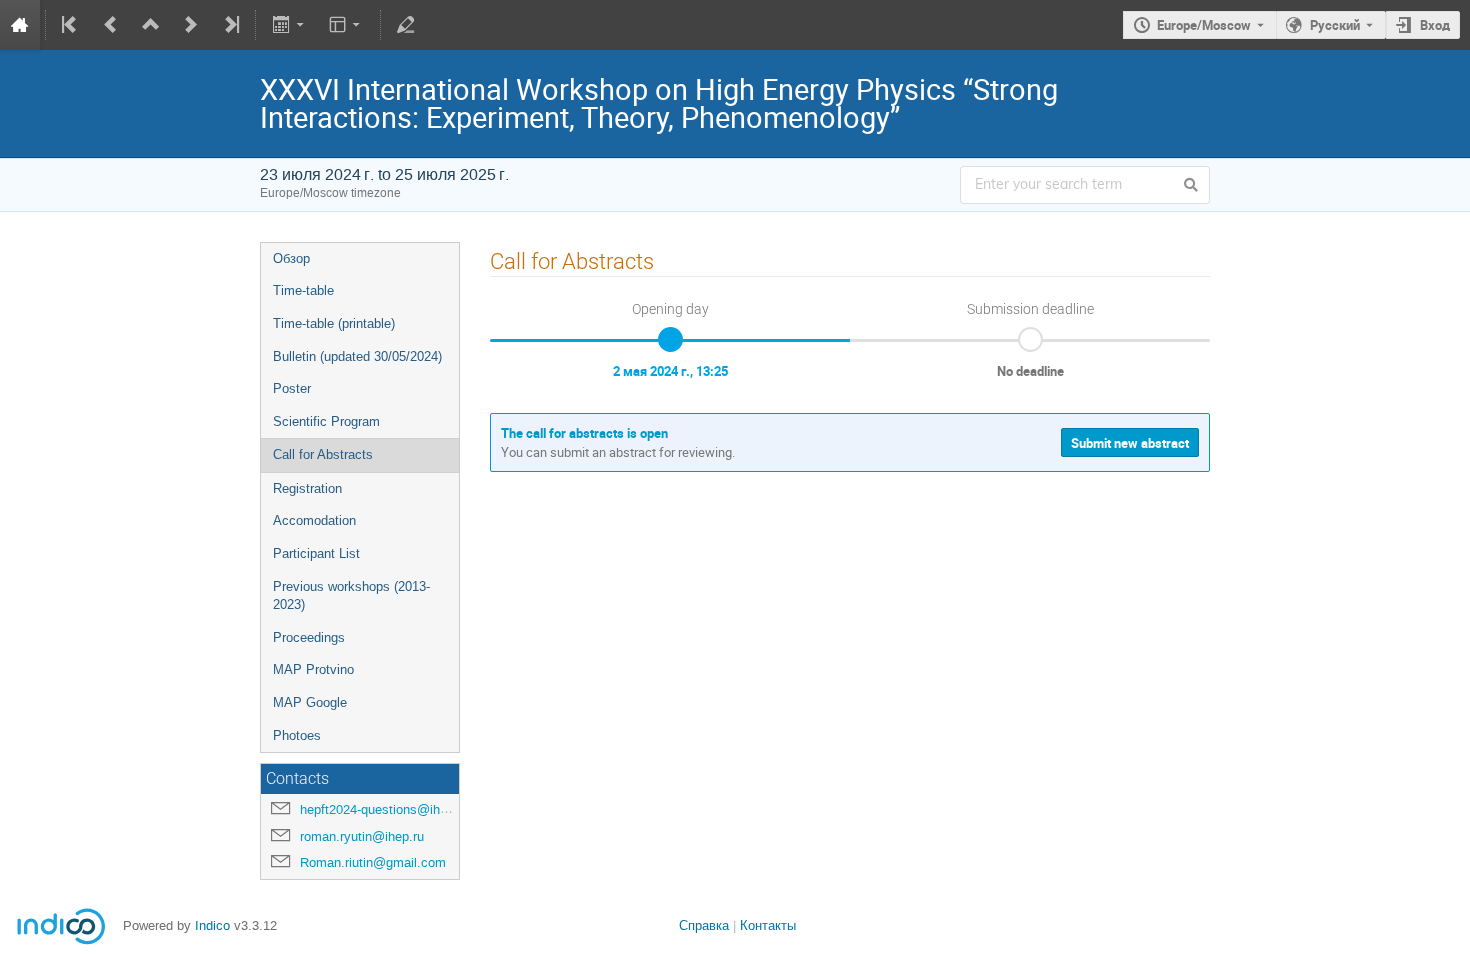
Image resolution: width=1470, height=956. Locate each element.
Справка (704, 925)
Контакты (768, 925)
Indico (212, 925)
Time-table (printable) (334, 323)
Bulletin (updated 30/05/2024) (357, 356)
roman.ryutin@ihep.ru (362, 836)
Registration (307, 488)
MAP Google (310, 702)
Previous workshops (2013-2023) (351, 596)
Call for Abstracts (323, 454)
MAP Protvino (313, 669)
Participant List (316, 553)
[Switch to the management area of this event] (406, 25)
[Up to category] (151, 25)
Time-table (303, 290)
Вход (1435, 25)
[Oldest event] (71, 25)
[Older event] (111, 25)
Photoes (297, 735)
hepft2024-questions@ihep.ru (384, 809)
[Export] (289, 25)
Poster (292, 388)
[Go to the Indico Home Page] (20, 25)
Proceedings (309, 637)
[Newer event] (191, 25)
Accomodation (314, 520)
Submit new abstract (1130, 443)
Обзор (291, 258)
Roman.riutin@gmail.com (373, 862)
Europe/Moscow (1204, 25)
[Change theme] (346, 25)
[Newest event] (230, 25)
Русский (1335, 25)
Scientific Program (326, 421)
